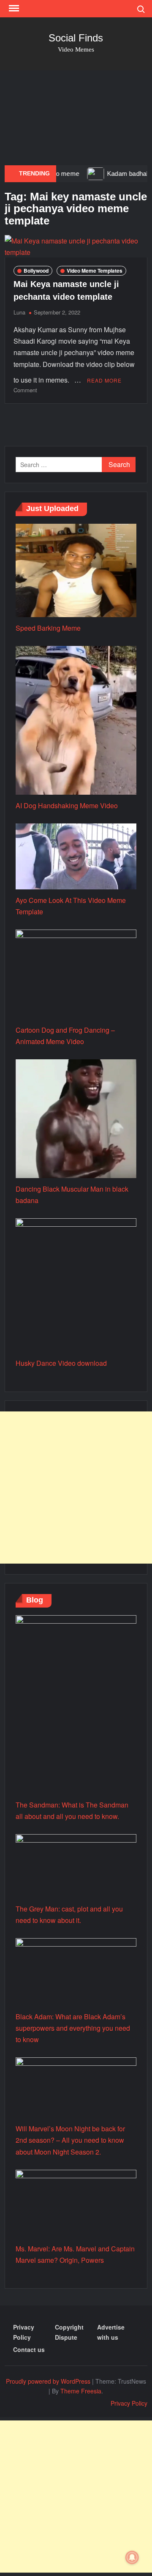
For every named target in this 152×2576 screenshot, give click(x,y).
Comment (25, 390)
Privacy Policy (24, 2332)
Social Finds (76, 38)
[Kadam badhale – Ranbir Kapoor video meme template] (75, 173)
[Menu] (13, 8)
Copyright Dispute (69, 2332)
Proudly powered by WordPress (48, 2381)
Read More (104, 380)
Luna (19, 312)
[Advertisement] (76, 118)
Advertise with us (111, 2332)
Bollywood (36, 271)
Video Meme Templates (95, 271)
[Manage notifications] (132, 2557)
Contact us (29, 2349)
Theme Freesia (81, 2391)
